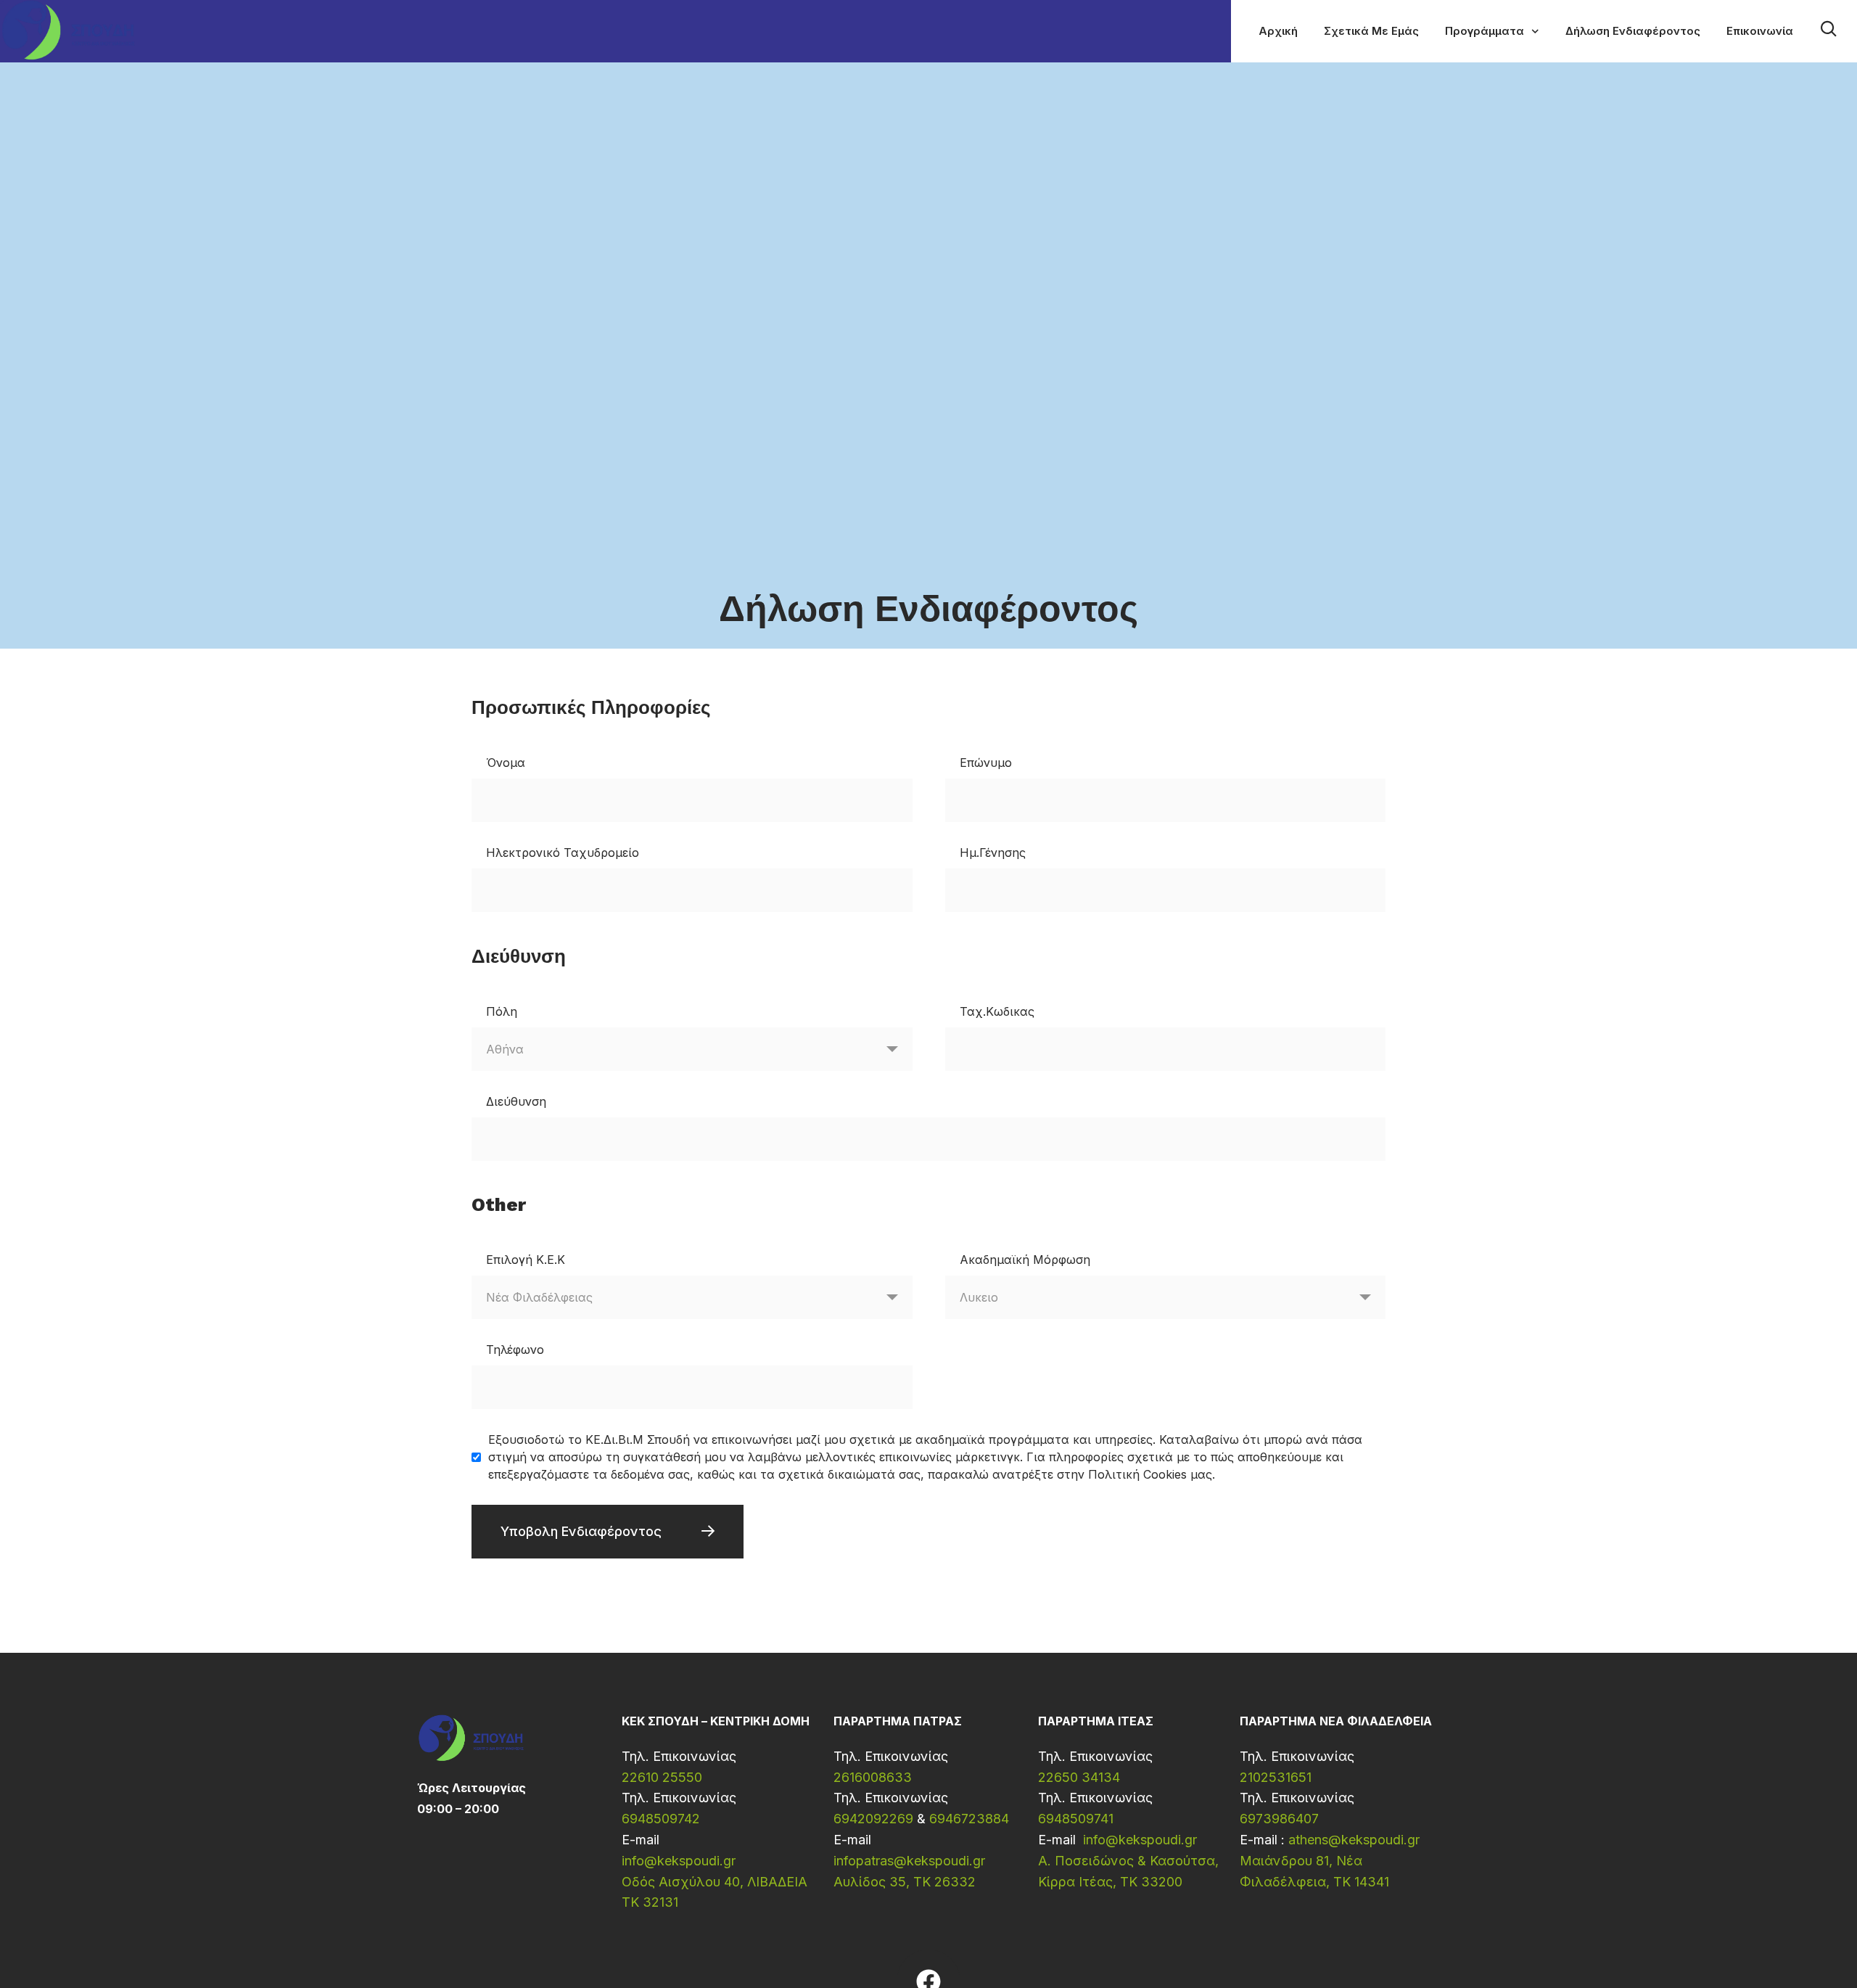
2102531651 (1276, 1777)
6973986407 (1279, 1819)
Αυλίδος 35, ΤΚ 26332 (905, 1882)
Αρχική (1278, 31)
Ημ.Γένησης (993, 853)
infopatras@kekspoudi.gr (909, 1861)
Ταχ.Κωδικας (997, 1011)
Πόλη (502, 1011)
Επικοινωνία (1760, 31)
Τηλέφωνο (515, 1350)
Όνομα (506, 763)
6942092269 (873, 1819)
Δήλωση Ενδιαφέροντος (1633, 31)
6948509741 (1076, 1819)
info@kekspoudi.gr (679, 1861)
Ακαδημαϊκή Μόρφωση (1025, 1260)
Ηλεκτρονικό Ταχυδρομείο (563, 853)
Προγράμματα (1485, 31)
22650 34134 (1079, 1777)
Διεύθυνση (516, 1101)
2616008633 (873, 1777)
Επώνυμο (986, 763)
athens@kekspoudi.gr (1354, 1840)
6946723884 (969, 1819)
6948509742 (661, 1819)
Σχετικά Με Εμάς (1371, 31)
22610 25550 (662, 1777)
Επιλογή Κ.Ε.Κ (526, 1260)
